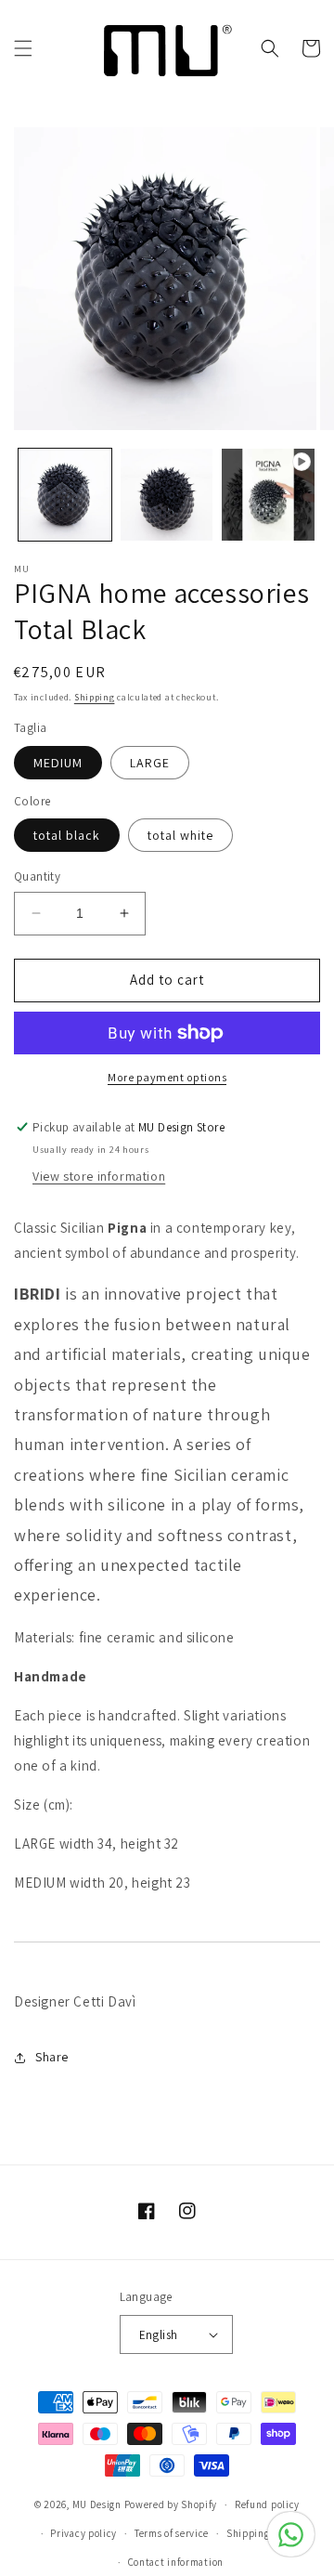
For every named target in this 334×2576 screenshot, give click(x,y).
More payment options (167, 1077)
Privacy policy (83, 2533)
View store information (99, 1176)
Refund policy (267, 2504)
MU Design (97, 2504)
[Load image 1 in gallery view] (65, 495)
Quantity (37, 876)
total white (180, 835)
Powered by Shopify (171, 2504)
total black (67, 835)
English (159, 2335)
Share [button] (52, 2057)
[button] (23, 48)
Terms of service (172, 2533)
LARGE (150, 763)
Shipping (95, 697)
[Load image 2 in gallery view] (167, 495)
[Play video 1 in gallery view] (268, 495)
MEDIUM (58, 763)
